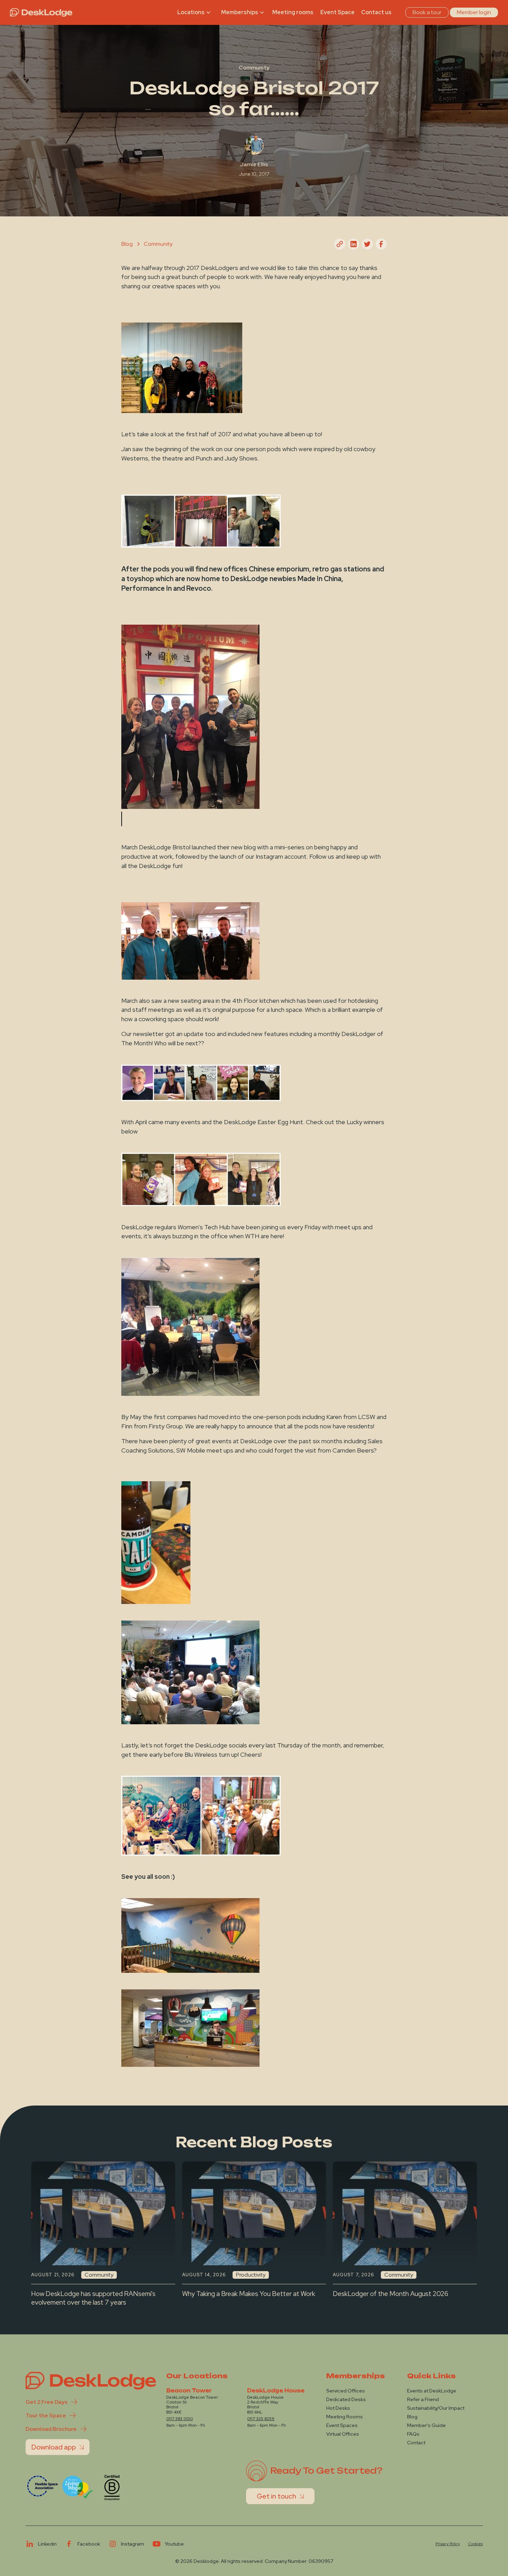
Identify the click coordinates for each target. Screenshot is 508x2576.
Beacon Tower (189, 2391)
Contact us (376, 12)
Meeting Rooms (345, 2417)
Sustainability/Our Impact (436, 2408)
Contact (416, 2443)
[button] (195, 12)
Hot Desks (338, 2408)
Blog (412, 2417)
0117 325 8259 (261, 2419)
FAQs (413, 2434)
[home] (41, 12)
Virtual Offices (343, 2434)
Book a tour (427, 12)
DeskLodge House (276, 2391)
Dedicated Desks (346, 2399)
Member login (474, 12)
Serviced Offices (346, 2391)
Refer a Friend (423, 2399)
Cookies (476, 2544)
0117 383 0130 (180, 2419)
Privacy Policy (448, 2544)
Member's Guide (426, 2425)
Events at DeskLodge (432, 2391)
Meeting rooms (293, 12)
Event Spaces (342, 2425)
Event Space (337, 12)
